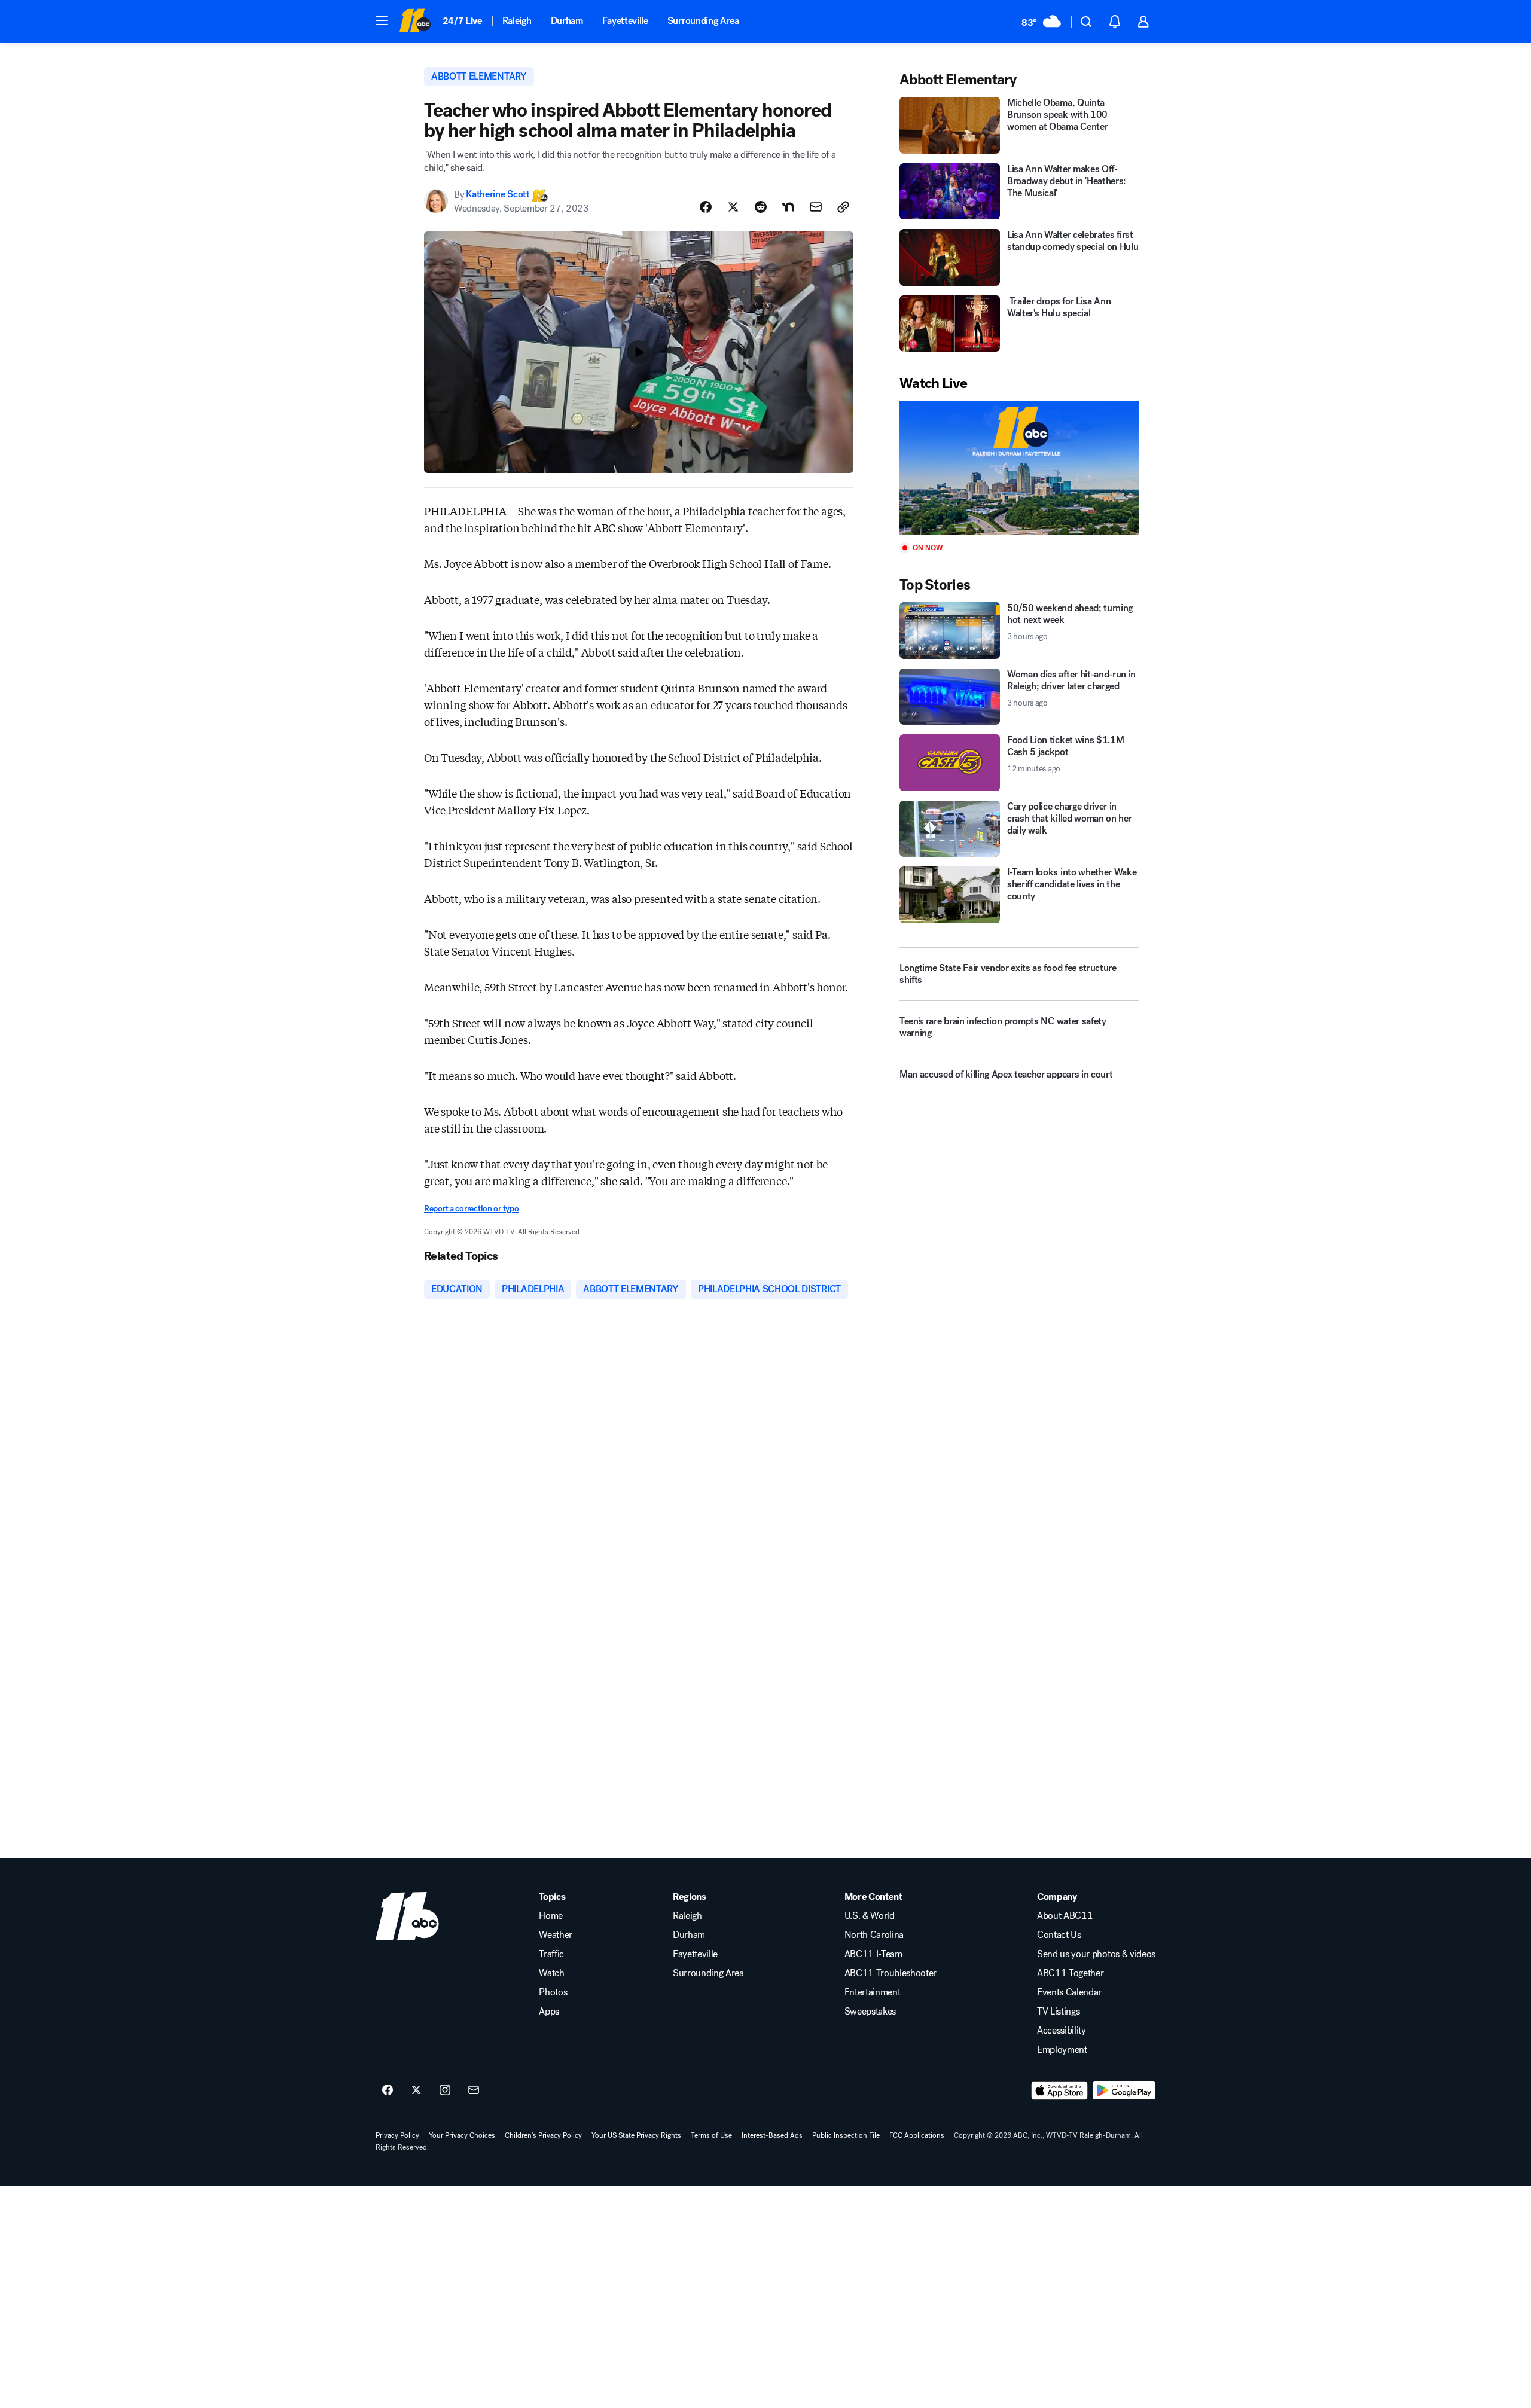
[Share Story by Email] (816, 207)
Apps (549, 2012)
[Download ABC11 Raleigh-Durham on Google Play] (1124, 2090)
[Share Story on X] (733, 207)
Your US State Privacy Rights (636, 2135)
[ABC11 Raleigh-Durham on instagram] (445, 2090)
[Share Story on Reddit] (761, 207)
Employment (1062, 2050)
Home (551, 1916)
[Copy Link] (843, 207)
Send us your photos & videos (1096, 1954)
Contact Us (1059, 1935)
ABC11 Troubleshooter (891, 1973)
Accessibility (1062, 2031)
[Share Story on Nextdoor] (788, 207)
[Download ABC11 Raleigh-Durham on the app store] (1060, 2090)
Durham (567, 21)
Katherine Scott (498, 195)
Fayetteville (625, 21)
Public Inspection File (846, 2135)
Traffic (551, 1954)
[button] (382, 20)
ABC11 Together (1071, 1973)
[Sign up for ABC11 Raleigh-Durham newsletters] (474, 2090)
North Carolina (874, 1935)
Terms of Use (711, 2135)
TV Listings (1058, 2012)
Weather (556, 1935)
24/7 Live (463, 21)
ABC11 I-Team (873, 1954)
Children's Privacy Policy (543, 2135)
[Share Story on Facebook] (706, 207)
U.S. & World (870, 1916)
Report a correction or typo (471, 1209)
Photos (553, 1992)
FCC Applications (917, 2135)
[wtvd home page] (407, 1916)
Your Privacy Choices (462, 2135)
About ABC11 (1065, 1916)
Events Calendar (1069, 1992)
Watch (551, 1973)
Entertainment (873, 1992)
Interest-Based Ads (772, 2135)
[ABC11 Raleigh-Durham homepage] (415, 22)
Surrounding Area (703, 21)
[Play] (1019, 468)
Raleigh (517, 21)
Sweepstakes (870, 2012)
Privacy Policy (397, 2135)
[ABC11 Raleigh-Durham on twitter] (416, 2090)
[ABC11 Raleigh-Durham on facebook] (388, 2090)
